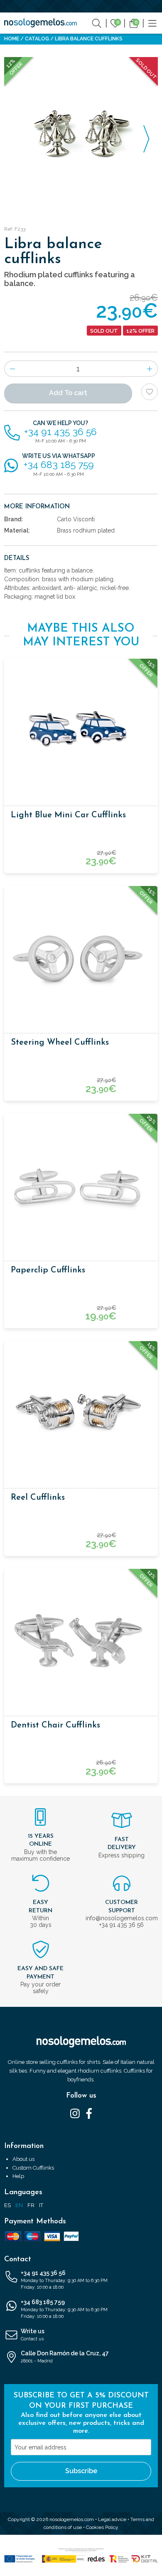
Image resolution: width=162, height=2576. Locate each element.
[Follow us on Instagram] (75, 2113)
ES (7, 2205)
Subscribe (81, 2471)
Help (18, 2176)
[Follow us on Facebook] (89, 2113)
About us (23, 2159)
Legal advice (112, 2519)
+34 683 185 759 (64, 2309)
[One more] (150, 369)
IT (41, 2205)
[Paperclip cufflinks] (81, 1187)
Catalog (37, 39)
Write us (33, 2335)
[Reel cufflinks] (81, 1414)
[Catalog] (152, 23)
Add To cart (68, 393)
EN (19, 2205)
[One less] (12, 369)
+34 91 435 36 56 (64, 2280)
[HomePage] (40, 23)
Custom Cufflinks (33, 2168)
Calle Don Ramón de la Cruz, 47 (65, 2357)
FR (31, 2205)
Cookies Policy (102, 2527)
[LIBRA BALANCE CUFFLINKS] (81, 134)
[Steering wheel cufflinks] (81, 959)
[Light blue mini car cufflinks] (81, 732)
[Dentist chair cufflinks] (81, 1642)
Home (12, 39)
